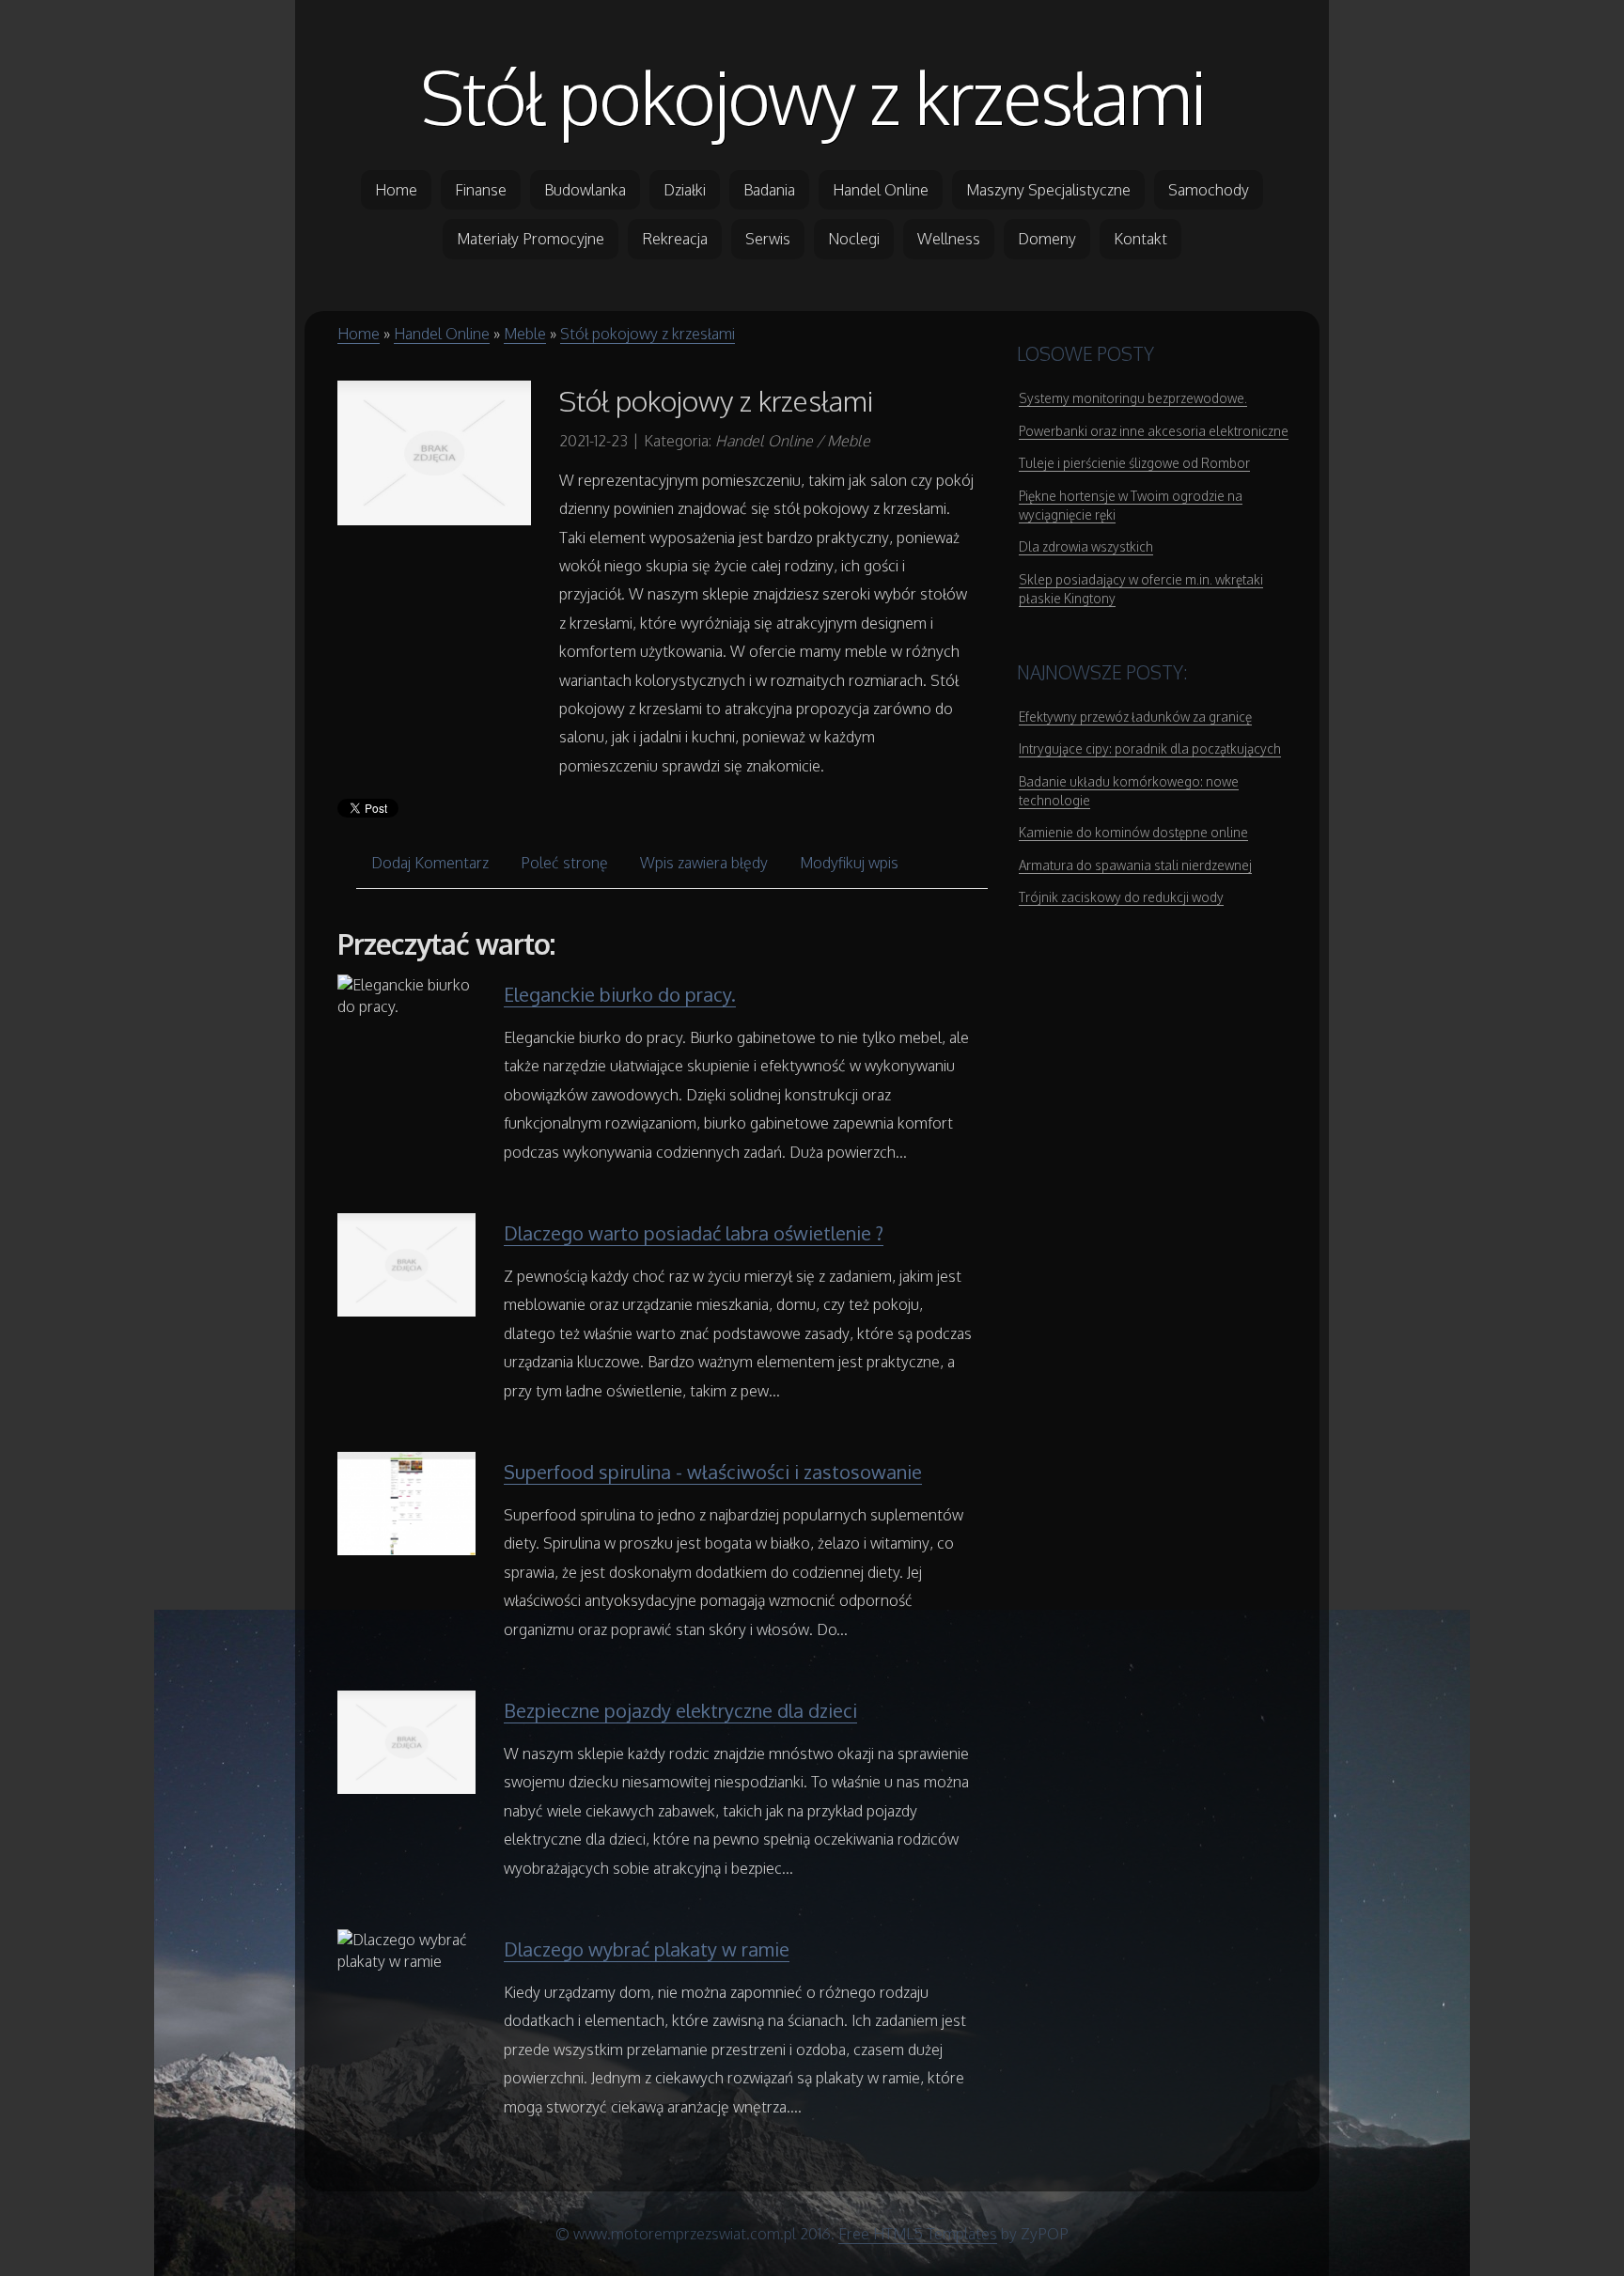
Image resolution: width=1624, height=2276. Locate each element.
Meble (525, 334)
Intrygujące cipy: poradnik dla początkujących (1150, 748)
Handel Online (442, 334)
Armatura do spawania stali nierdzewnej (1135, 865)
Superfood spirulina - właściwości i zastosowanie (713, 1472)
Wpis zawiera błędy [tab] (704, 863)
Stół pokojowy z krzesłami (812, 96)
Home (359, 334)
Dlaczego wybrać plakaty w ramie (647, 1949)
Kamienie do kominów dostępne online (1133, 832)
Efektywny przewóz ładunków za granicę (1135, 717)
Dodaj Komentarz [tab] (430, 863)
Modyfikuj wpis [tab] (849, 863)
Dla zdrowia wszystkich (1086, 546)
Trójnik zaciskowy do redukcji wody (1121, 897)
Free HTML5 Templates (918, 2234)
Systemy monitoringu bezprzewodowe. (1133, 398)
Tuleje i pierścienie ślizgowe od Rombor (1134, 463)
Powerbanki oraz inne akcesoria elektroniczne (1154, 431)
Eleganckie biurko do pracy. (620, 994)
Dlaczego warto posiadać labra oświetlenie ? (694, 1233)
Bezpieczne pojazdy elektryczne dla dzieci (680, 1710)
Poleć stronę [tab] (564, 863)
